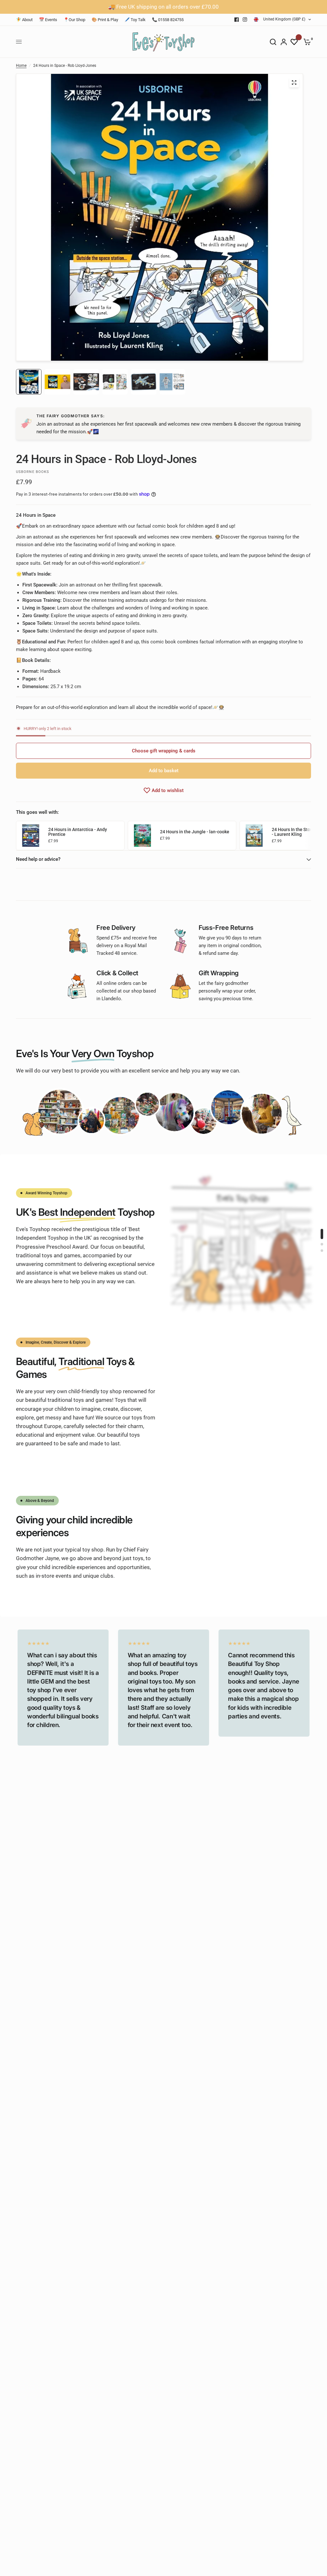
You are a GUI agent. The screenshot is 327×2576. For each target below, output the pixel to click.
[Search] (273, 42)
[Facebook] (237, 20)
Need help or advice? (38, 859)
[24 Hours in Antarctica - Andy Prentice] (31, 835)
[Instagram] (245, 20)
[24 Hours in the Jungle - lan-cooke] (142, 835)
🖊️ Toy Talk (135, 20)
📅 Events (48, 20)
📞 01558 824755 (168, 20)
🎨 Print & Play (105, 20)
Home (21, 66)
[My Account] (284, 42)
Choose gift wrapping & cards (164, 751)
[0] (306, 42)
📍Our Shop (74, 20)
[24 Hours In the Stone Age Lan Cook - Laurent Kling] (254, 835)
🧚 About (24, 20)
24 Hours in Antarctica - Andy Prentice (78, 832)
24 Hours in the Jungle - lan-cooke (195, 832)
